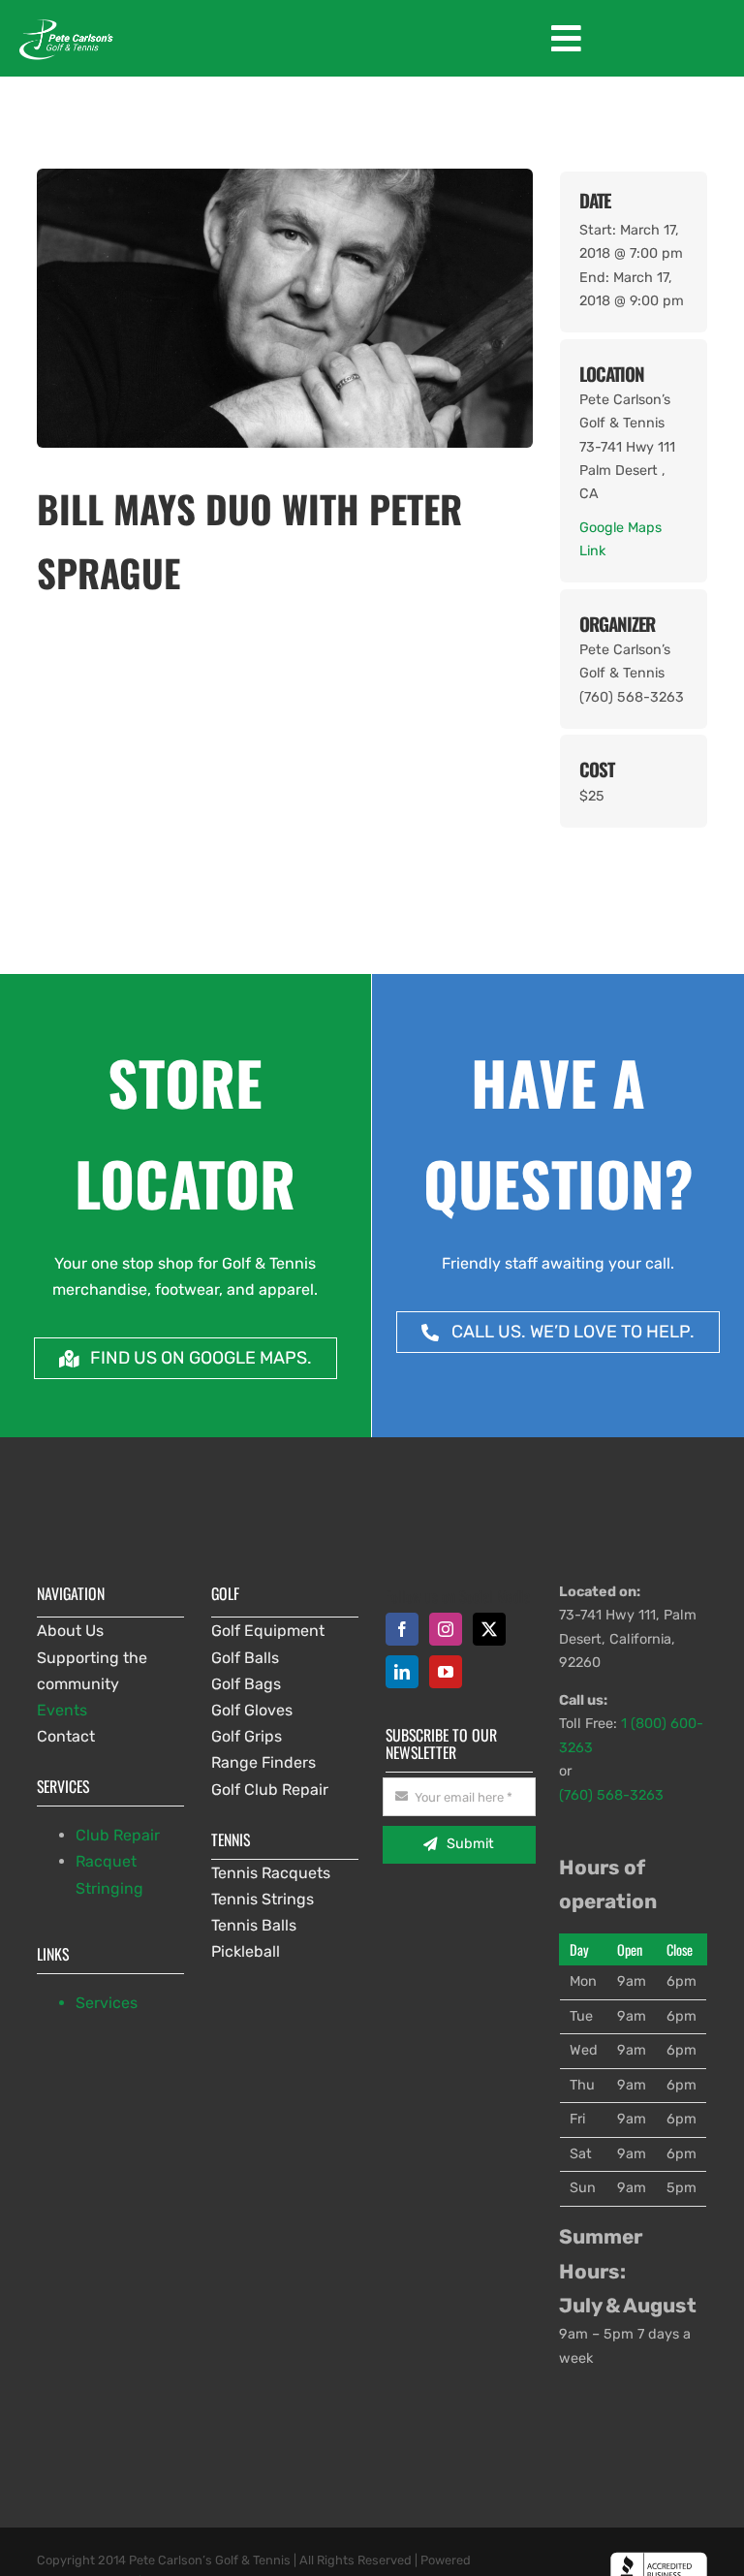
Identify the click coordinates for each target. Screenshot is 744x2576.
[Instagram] (446, 1629)
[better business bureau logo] (659, 2559)
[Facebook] (402, 1629)
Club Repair (118, 1835)
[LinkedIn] (402, 1672)
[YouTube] (446, 1672)
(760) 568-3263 (611, 1795)
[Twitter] (489, 1629)
